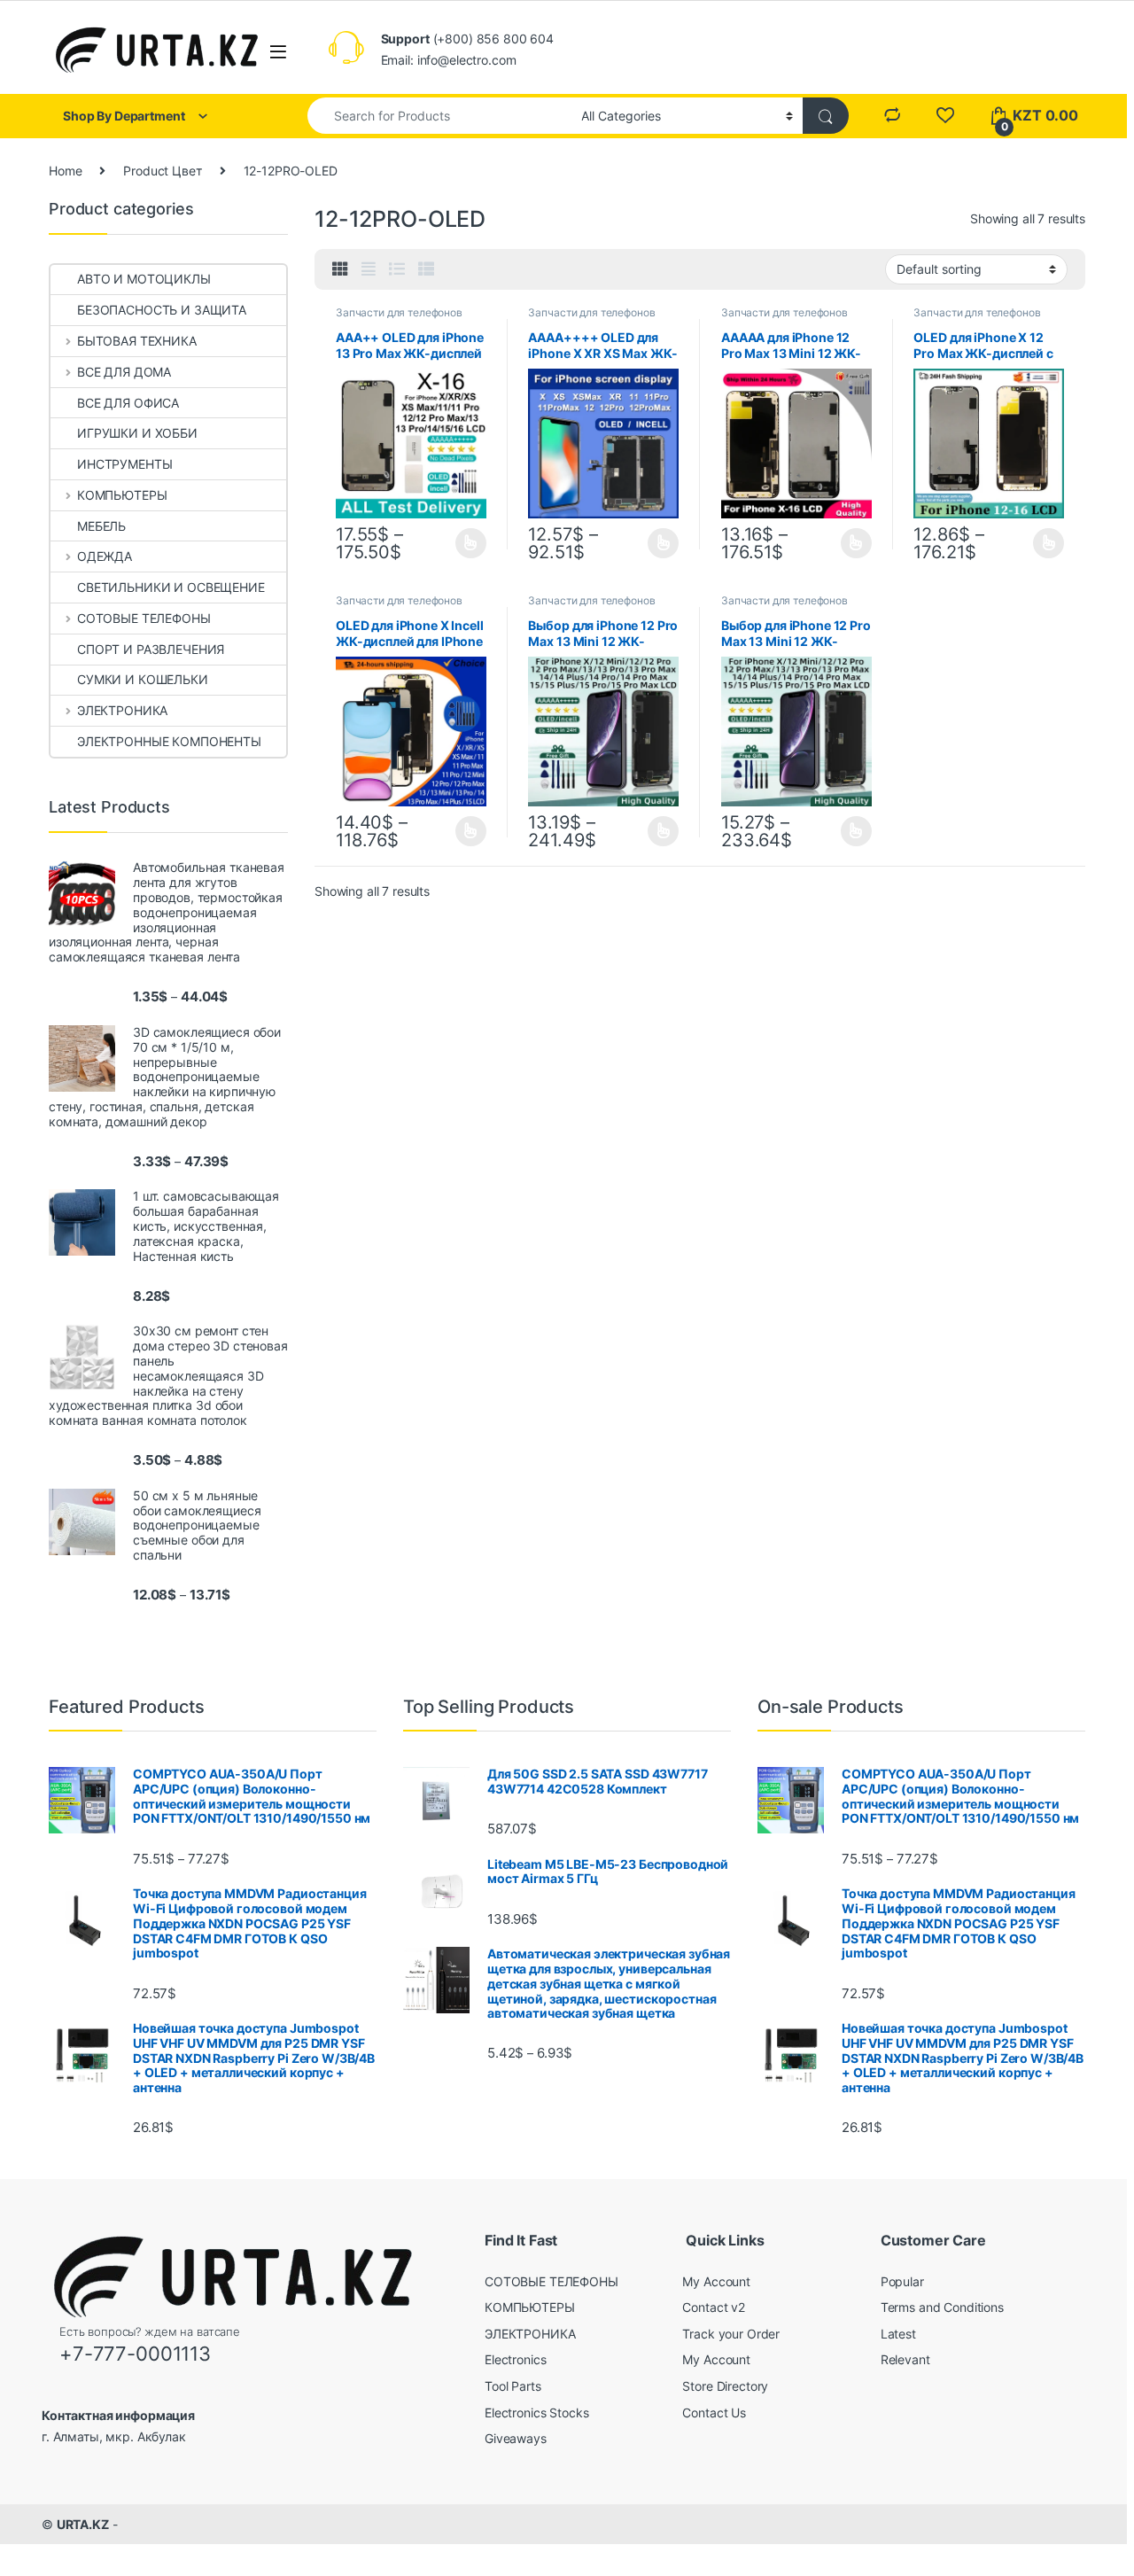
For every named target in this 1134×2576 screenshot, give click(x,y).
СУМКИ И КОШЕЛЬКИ (143, 679)
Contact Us (714, 2413)
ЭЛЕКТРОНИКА (122, 710)
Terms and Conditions (942, 2307)
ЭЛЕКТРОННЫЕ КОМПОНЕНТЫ (169, 741)
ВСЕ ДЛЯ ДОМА (124, 372)
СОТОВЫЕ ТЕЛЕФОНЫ (144, 618)
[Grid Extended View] (369, 269)
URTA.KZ (83, 2524)
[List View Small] (426, 269)
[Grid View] (340, 269)
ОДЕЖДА (105, 556)
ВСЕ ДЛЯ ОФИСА (128, 403)
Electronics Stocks (536, 2413)
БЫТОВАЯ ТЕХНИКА (137, 341)
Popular (902, 2281)
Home (65, 171)
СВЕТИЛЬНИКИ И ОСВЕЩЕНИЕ (171, 587)
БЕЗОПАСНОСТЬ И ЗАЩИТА (162, 310)
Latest (898, 2334)
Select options (466, 543)
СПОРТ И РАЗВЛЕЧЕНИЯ (151, 649)
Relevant (905, 2359)
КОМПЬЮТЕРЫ (122, 495)
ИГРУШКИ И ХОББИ (137, 433)
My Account (716, 2281)
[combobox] (439, 116)
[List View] (397, 269)
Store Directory (725, 2386)
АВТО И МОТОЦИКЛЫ (144, 279)
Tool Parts (513, 2386)
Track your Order (731, 2334)
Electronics (515, 2359)
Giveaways (516, 2438)
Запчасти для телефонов (399, 312)
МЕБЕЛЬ (101, 526)
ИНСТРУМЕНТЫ (124, 464)
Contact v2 (714, 2307)
